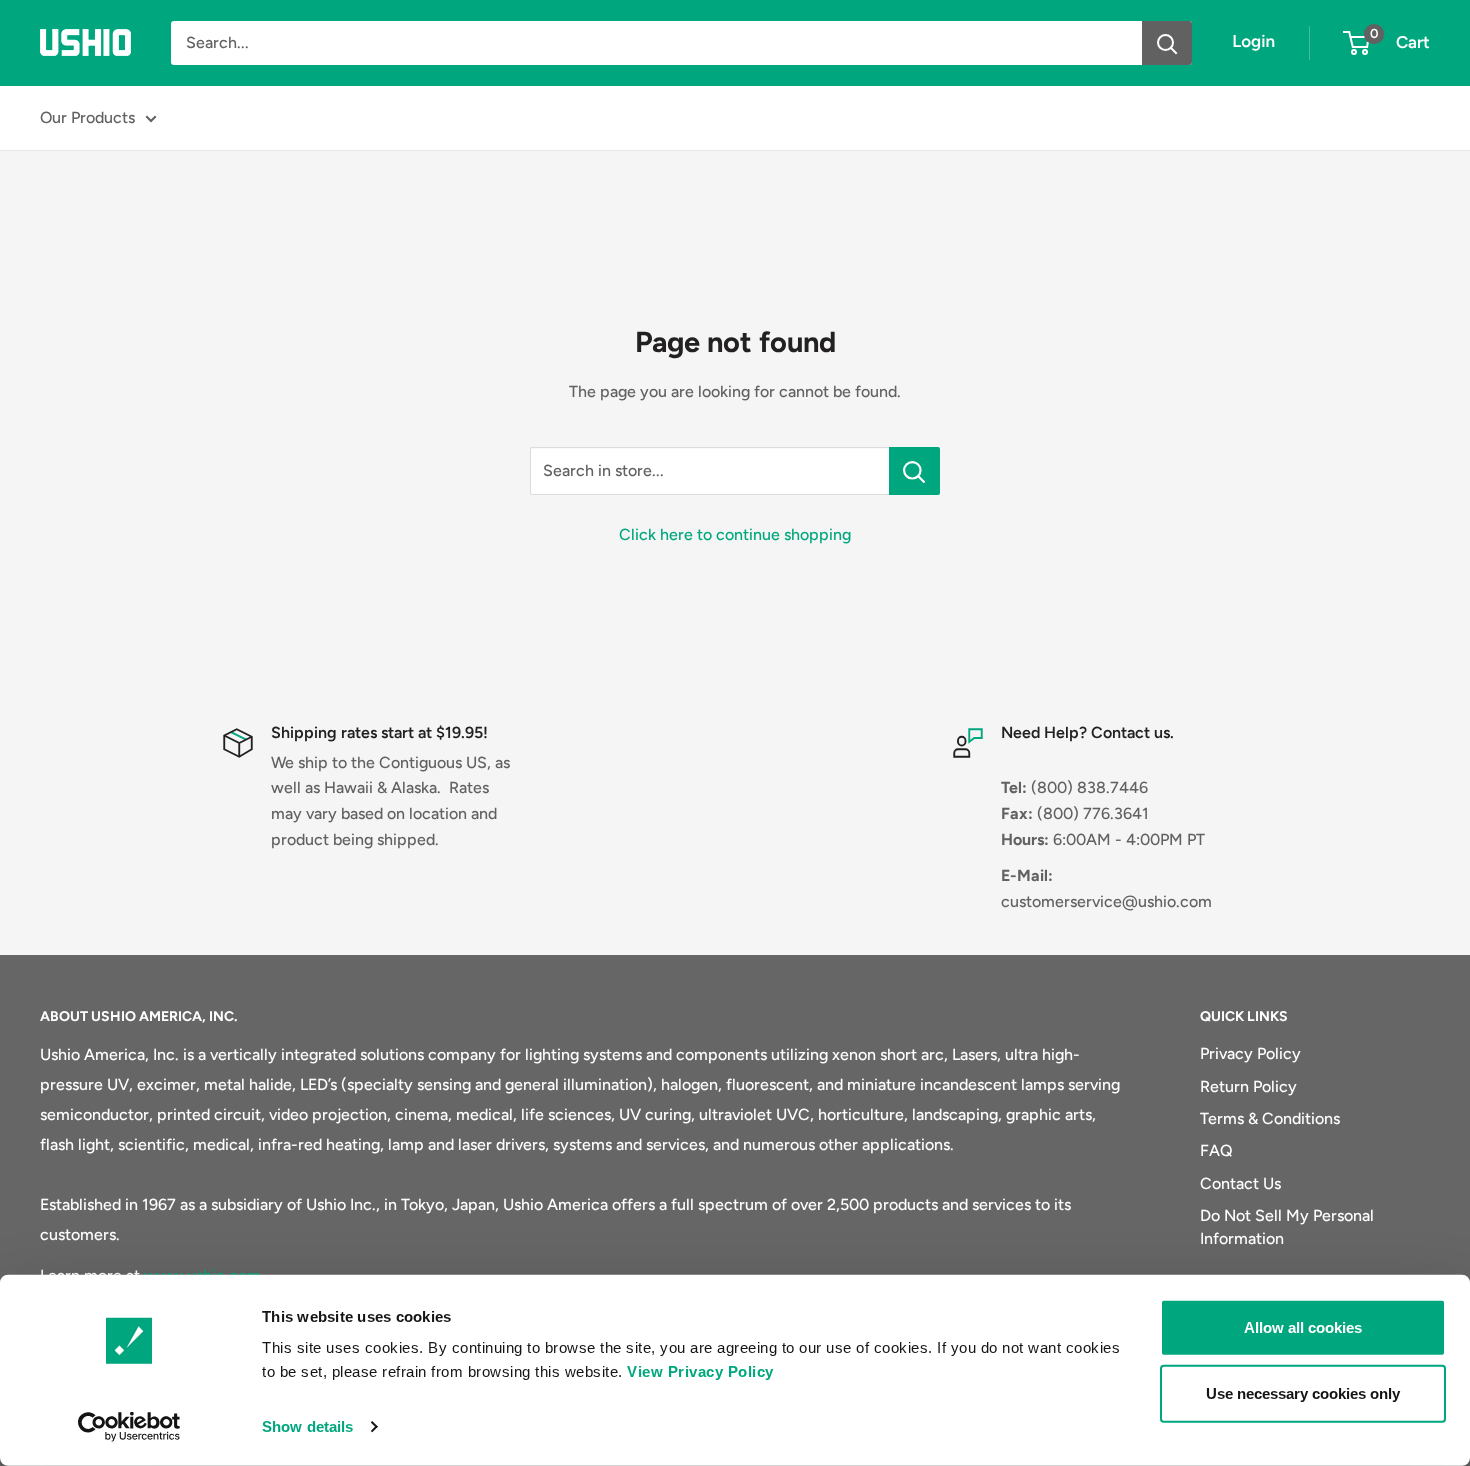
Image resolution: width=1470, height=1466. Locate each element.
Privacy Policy (1250, 1053)
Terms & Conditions (1270, 1118)
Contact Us (1240, 1183)
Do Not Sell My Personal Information (1287, 1226)
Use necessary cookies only (1303, 1392)
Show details (307, 1426)
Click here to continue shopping (735, 534)
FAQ (1216, 1150)
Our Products (87, 117)
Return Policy (1248, 1086)
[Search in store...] (914, 471)
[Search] (1167, 43)
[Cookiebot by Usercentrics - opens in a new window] (129, 1427)
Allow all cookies (1303, 1327)
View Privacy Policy (700, 1371)
